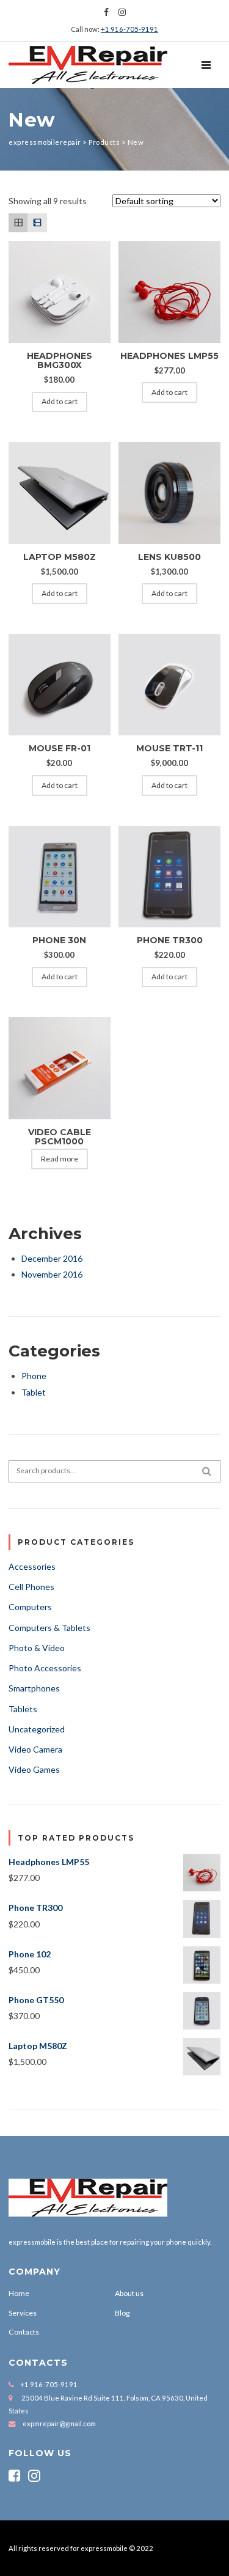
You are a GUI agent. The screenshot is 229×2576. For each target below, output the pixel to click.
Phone (34, 1376)
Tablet (34, 1392)
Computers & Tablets (49, 1628)
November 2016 (52, 1274)
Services (23, 2313)
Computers (30, 1607)
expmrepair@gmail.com (59, 2423)
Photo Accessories (45, 1668)
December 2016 (52, 1258)
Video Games (34, 1769)
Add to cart (60, 401)
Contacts (24, 2332)
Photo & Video (37, 1648)
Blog (122, 2313)
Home (19, 2293)
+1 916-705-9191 (129, 29)
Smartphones (34, 1688)
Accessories (32, 1566)
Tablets (23, 1709)
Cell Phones (31, 1587)
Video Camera (35, 1749)
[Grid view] (18, 223)
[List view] (37, 223)
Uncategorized (37, 1729)
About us (129, 2293)
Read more (60, 1159)
